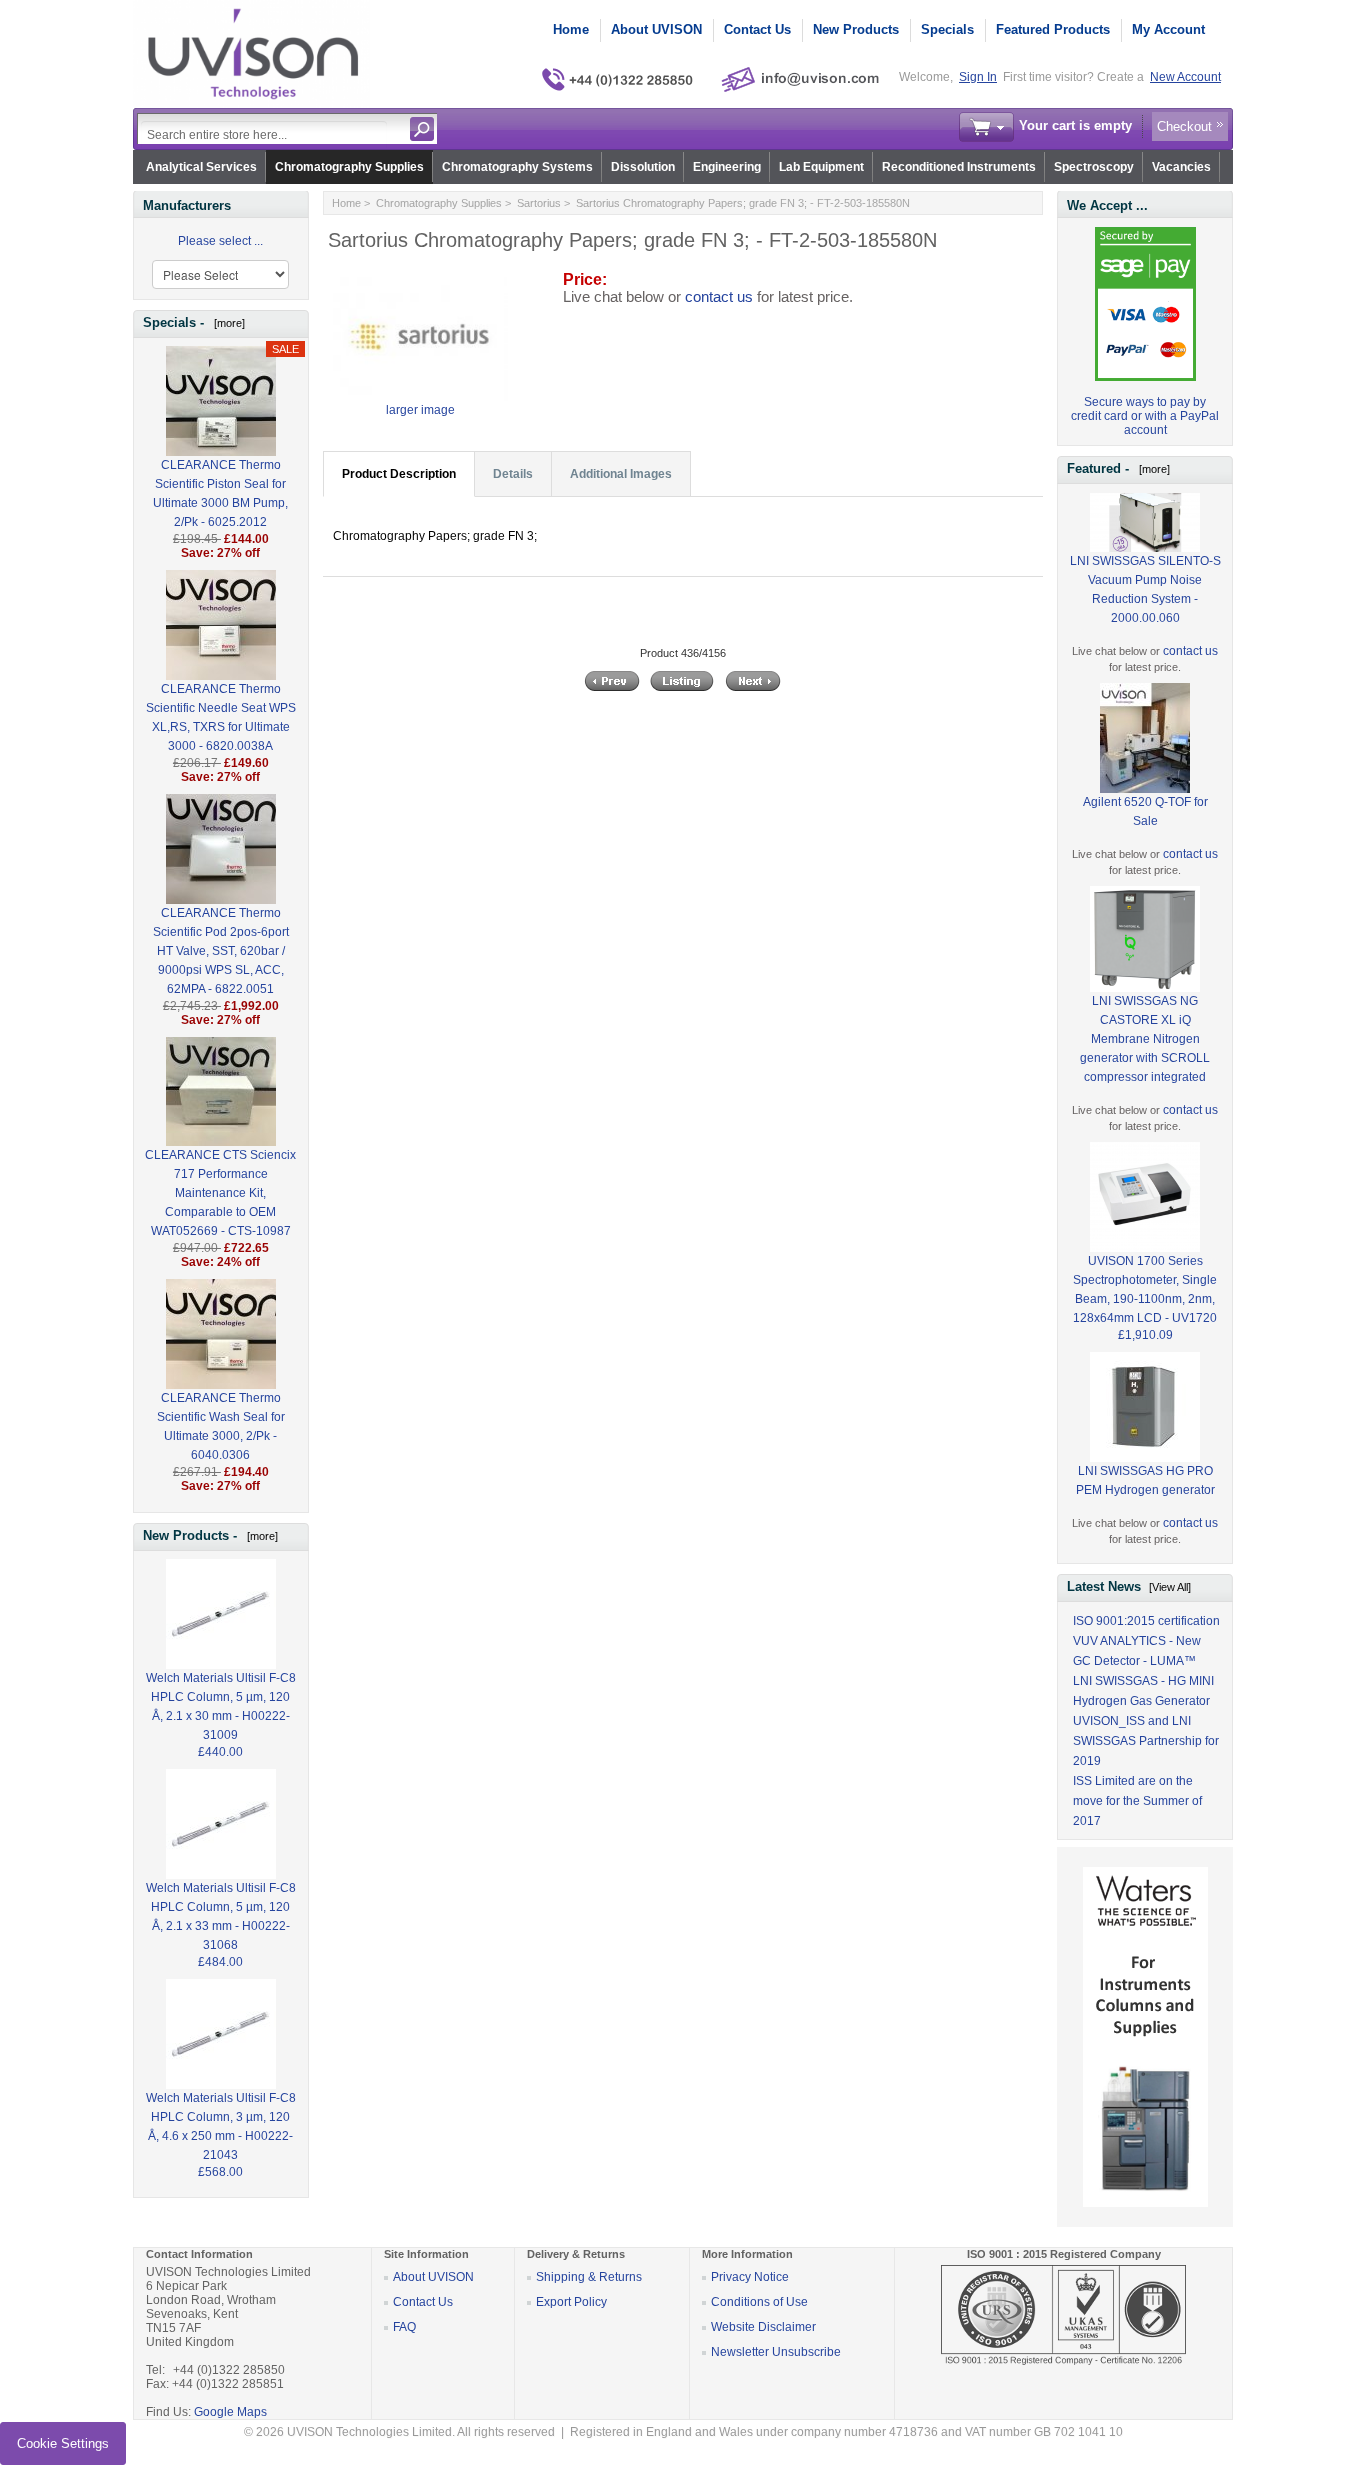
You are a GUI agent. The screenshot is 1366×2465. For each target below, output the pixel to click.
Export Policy (571, 2302)
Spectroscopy (1094, 167)
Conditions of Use (759, 2302)
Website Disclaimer (763, 2327)
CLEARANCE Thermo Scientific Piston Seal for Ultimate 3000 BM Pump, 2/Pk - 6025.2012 (220, 493)
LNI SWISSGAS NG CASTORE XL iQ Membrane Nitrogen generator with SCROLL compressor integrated (1145, 1039)
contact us (719, 297)
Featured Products (1053, 29)
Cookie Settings (63, 2443)
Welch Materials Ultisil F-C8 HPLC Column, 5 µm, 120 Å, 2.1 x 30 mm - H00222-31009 (221, 1706)
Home (571, 29)
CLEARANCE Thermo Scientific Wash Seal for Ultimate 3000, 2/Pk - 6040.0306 (221, 1426)
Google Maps (230, 2412)
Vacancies (1181, 167)
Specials (947, 29)
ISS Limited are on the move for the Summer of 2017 (1137, 1801)
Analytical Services (201, 167)
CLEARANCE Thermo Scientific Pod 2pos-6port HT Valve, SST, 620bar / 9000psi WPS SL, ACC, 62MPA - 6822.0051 (221, 951)
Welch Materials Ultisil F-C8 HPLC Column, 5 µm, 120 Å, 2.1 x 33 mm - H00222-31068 (221, 1916)
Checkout (1184, 126)
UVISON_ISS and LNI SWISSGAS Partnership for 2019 (1146, 1741)
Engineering (727, 167)
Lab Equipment (821, 167)
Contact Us (757, 29)
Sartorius (539, 203)
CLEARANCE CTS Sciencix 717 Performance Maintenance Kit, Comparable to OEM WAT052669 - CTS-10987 (220, 1193)
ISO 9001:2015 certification (1146, 1621)
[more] (226, 323)
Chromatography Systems (517, 167)
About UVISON (656, 29)
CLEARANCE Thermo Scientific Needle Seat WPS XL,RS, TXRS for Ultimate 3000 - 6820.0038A (221, 717)
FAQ (404, 2327)
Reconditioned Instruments (959, 167)
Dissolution (643, 167)
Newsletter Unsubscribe (776, 2352)
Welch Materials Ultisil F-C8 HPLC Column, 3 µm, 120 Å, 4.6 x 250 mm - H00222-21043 (221, 2126)
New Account (1185, 77)
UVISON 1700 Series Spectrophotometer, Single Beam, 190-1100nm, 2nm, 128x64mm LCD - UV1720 (1145, 1289)
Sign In (978, 77)
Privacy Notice (750, 2277)
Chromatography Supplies (349, 167)
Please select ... (220, 241)
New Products (856, 29)
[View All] (1170, 1587)
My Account (1168, 29)
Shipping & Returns (589, 2277)
